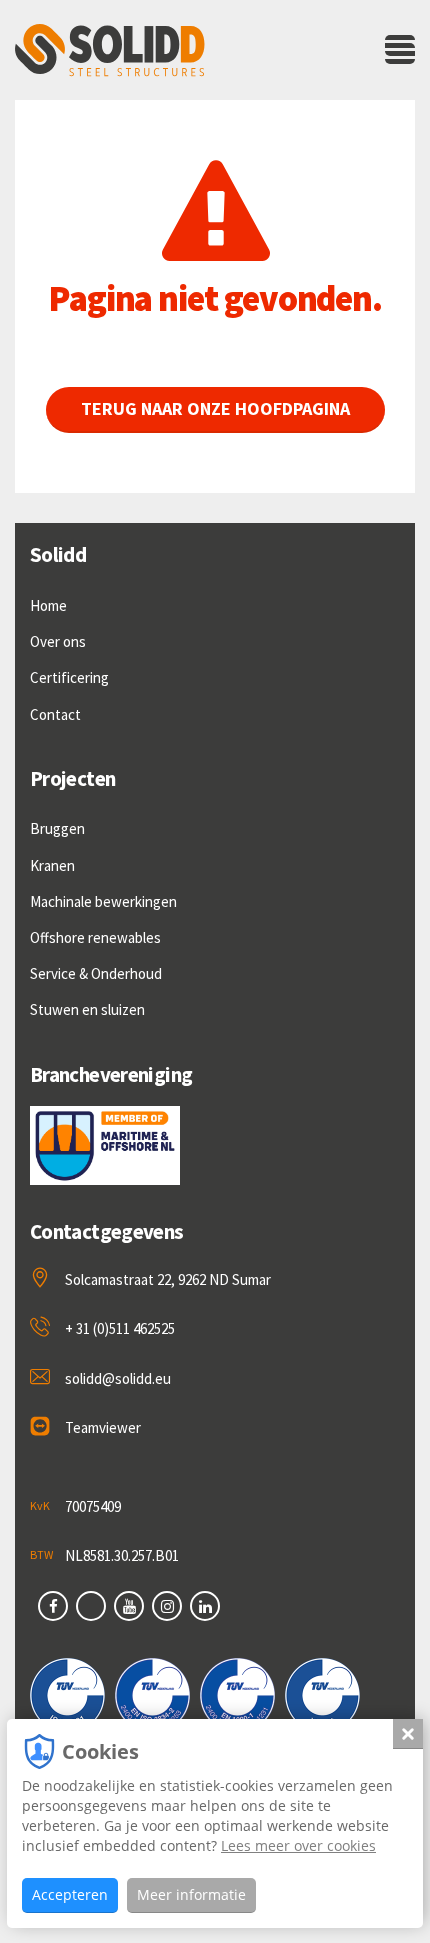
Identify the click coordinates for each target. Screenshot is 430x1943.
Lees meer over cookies (298, 1845)
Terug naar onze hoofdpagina (215, 408)
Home (48, 605)
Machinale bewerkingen (103, 901)
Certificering (69, 677)
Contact (55, 714)
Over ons (58, 641)
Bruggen (57, 828)
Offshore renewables (95, 937)
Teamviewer (103, 1427)
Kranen (52, 865)
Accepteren (70, 1894)
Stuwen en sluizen (87, 1009)
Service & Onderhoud (96, 973)
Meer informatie (191, 1894)
